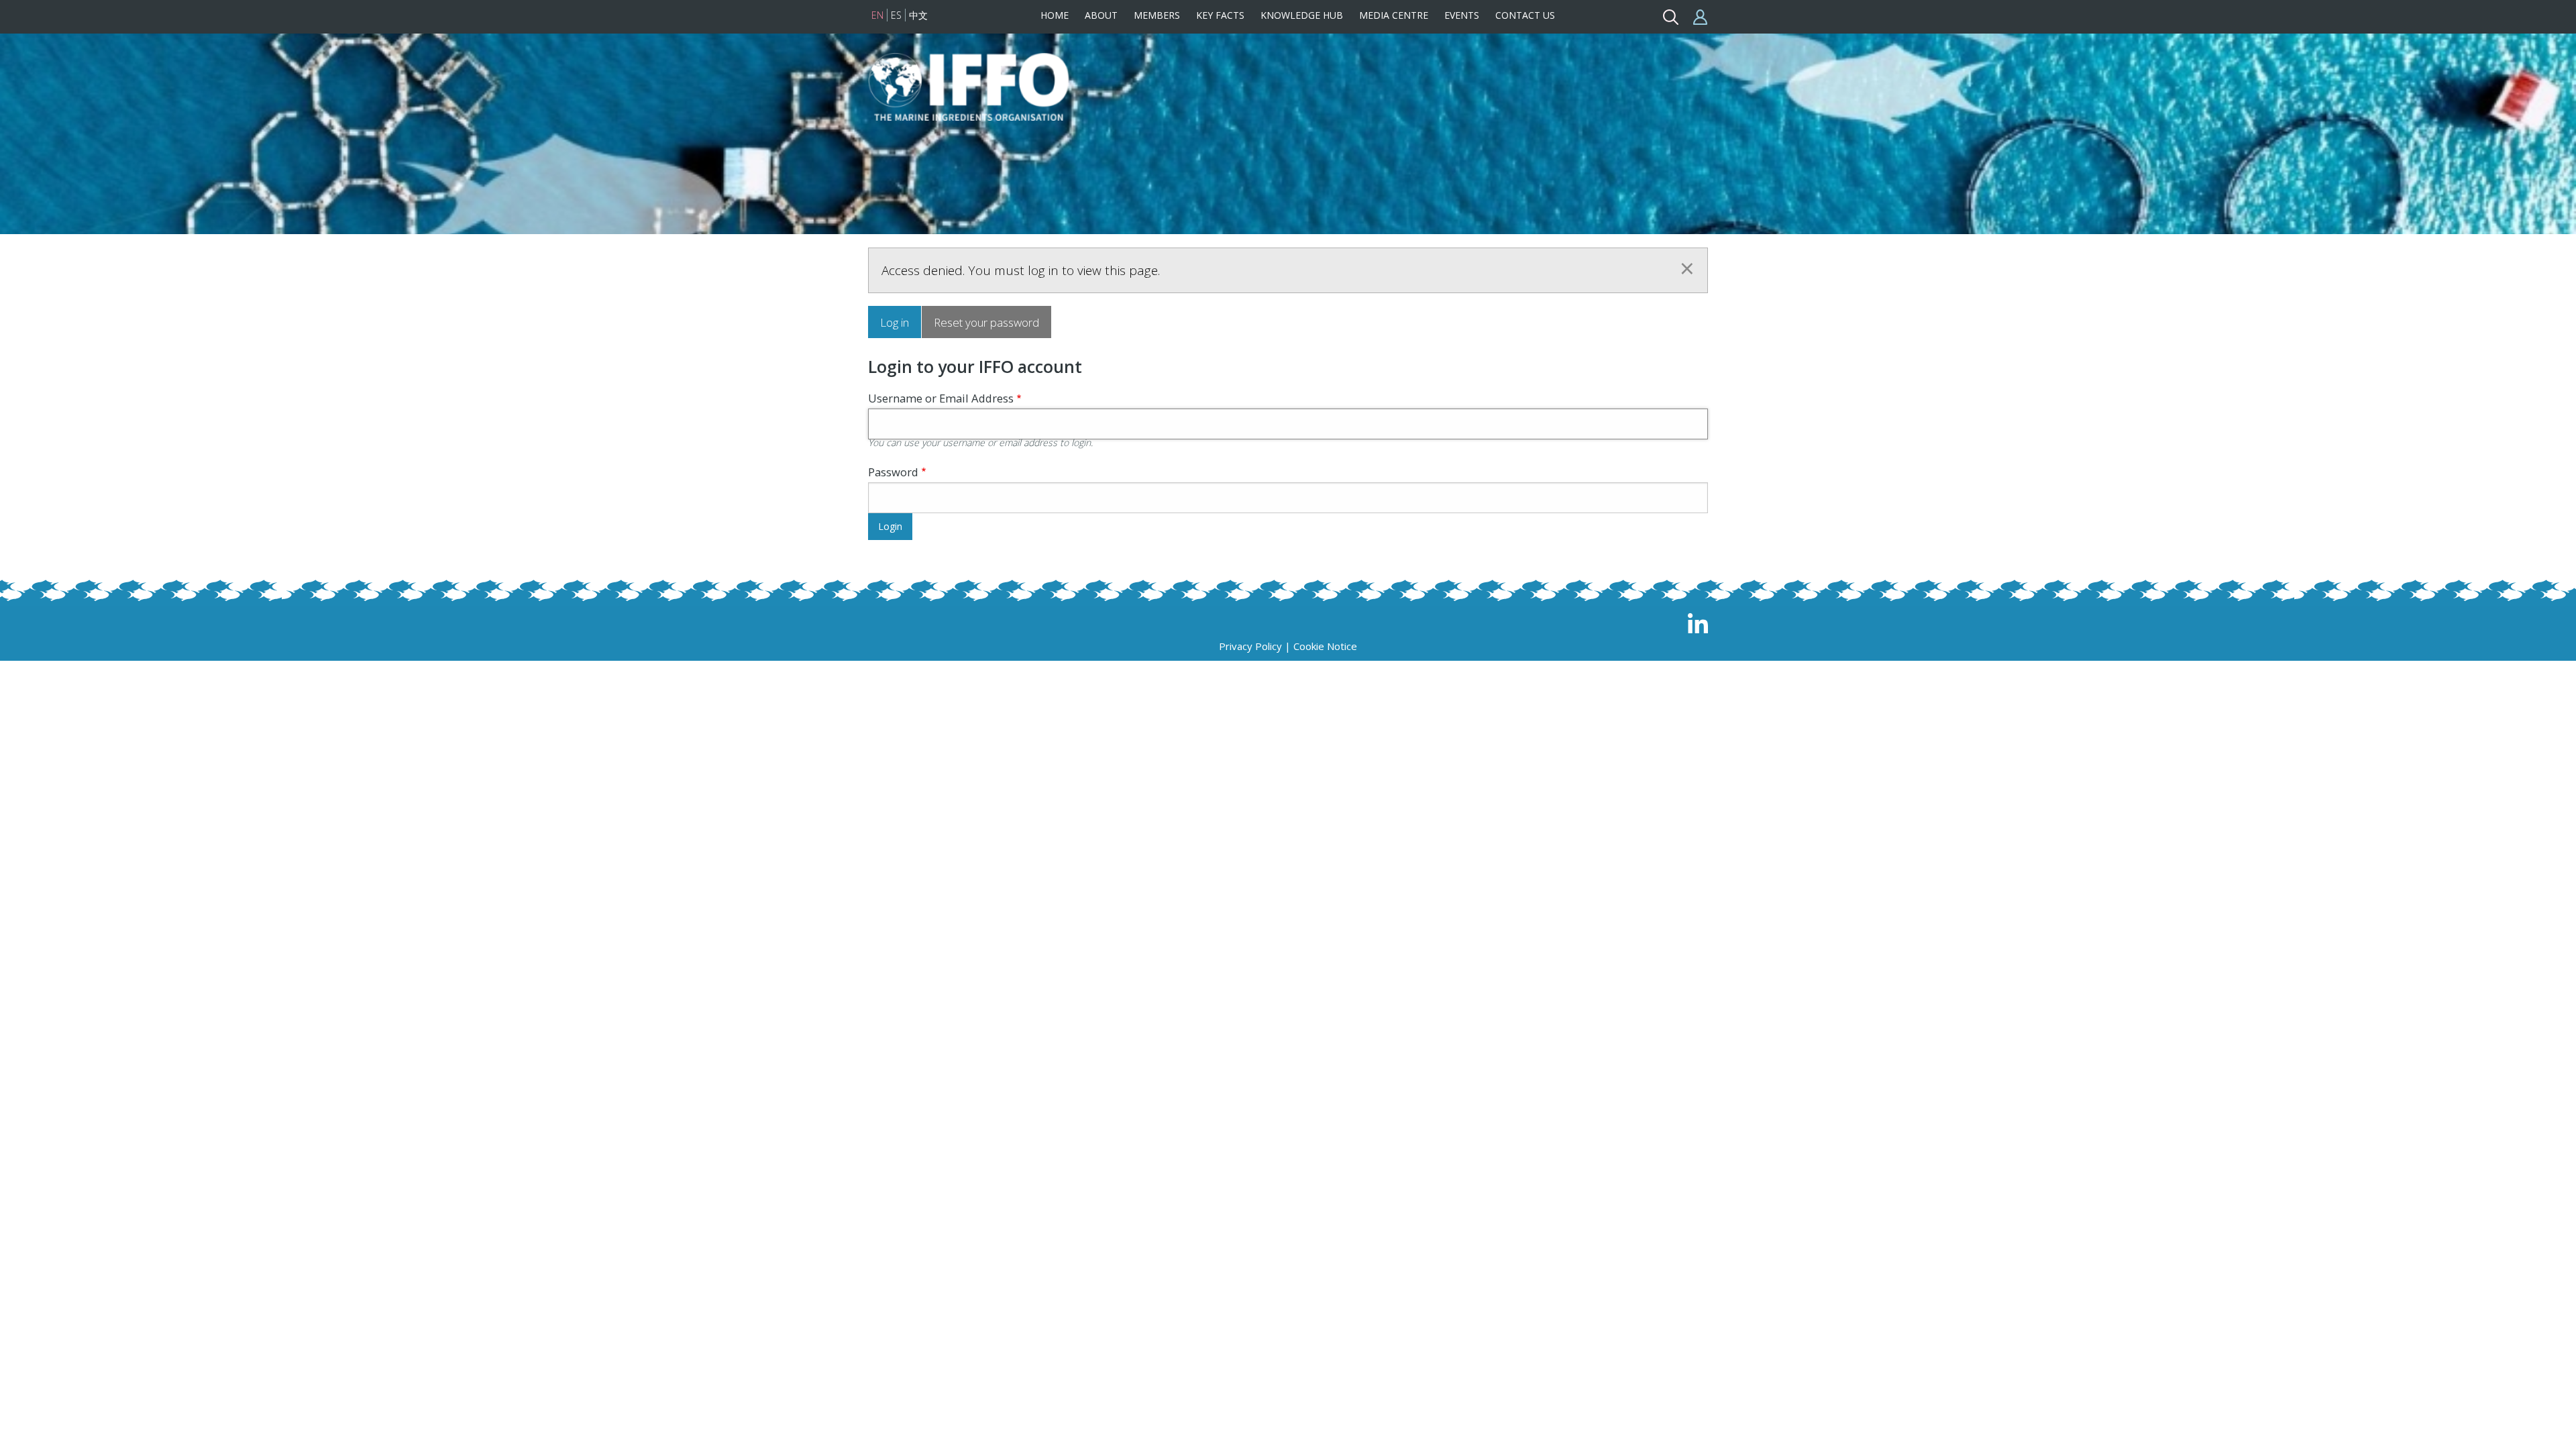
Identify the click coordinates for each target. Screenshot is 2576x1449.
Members (1157, 15)
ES (896, 15)
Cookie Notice (1325, 646)
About (1101, 15)
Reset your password (986, 322)
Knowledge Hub (1302, 15)
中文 (918, 15)
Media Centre (1394, 15)
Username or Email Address (941, 398)
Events (1462, 15)
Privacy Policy (1250, 646)
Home (1055, 15)
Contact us (1525, 15)
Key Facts (1220, 15)
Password (893, 472)
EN (877, 15)
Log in (895, 322)
